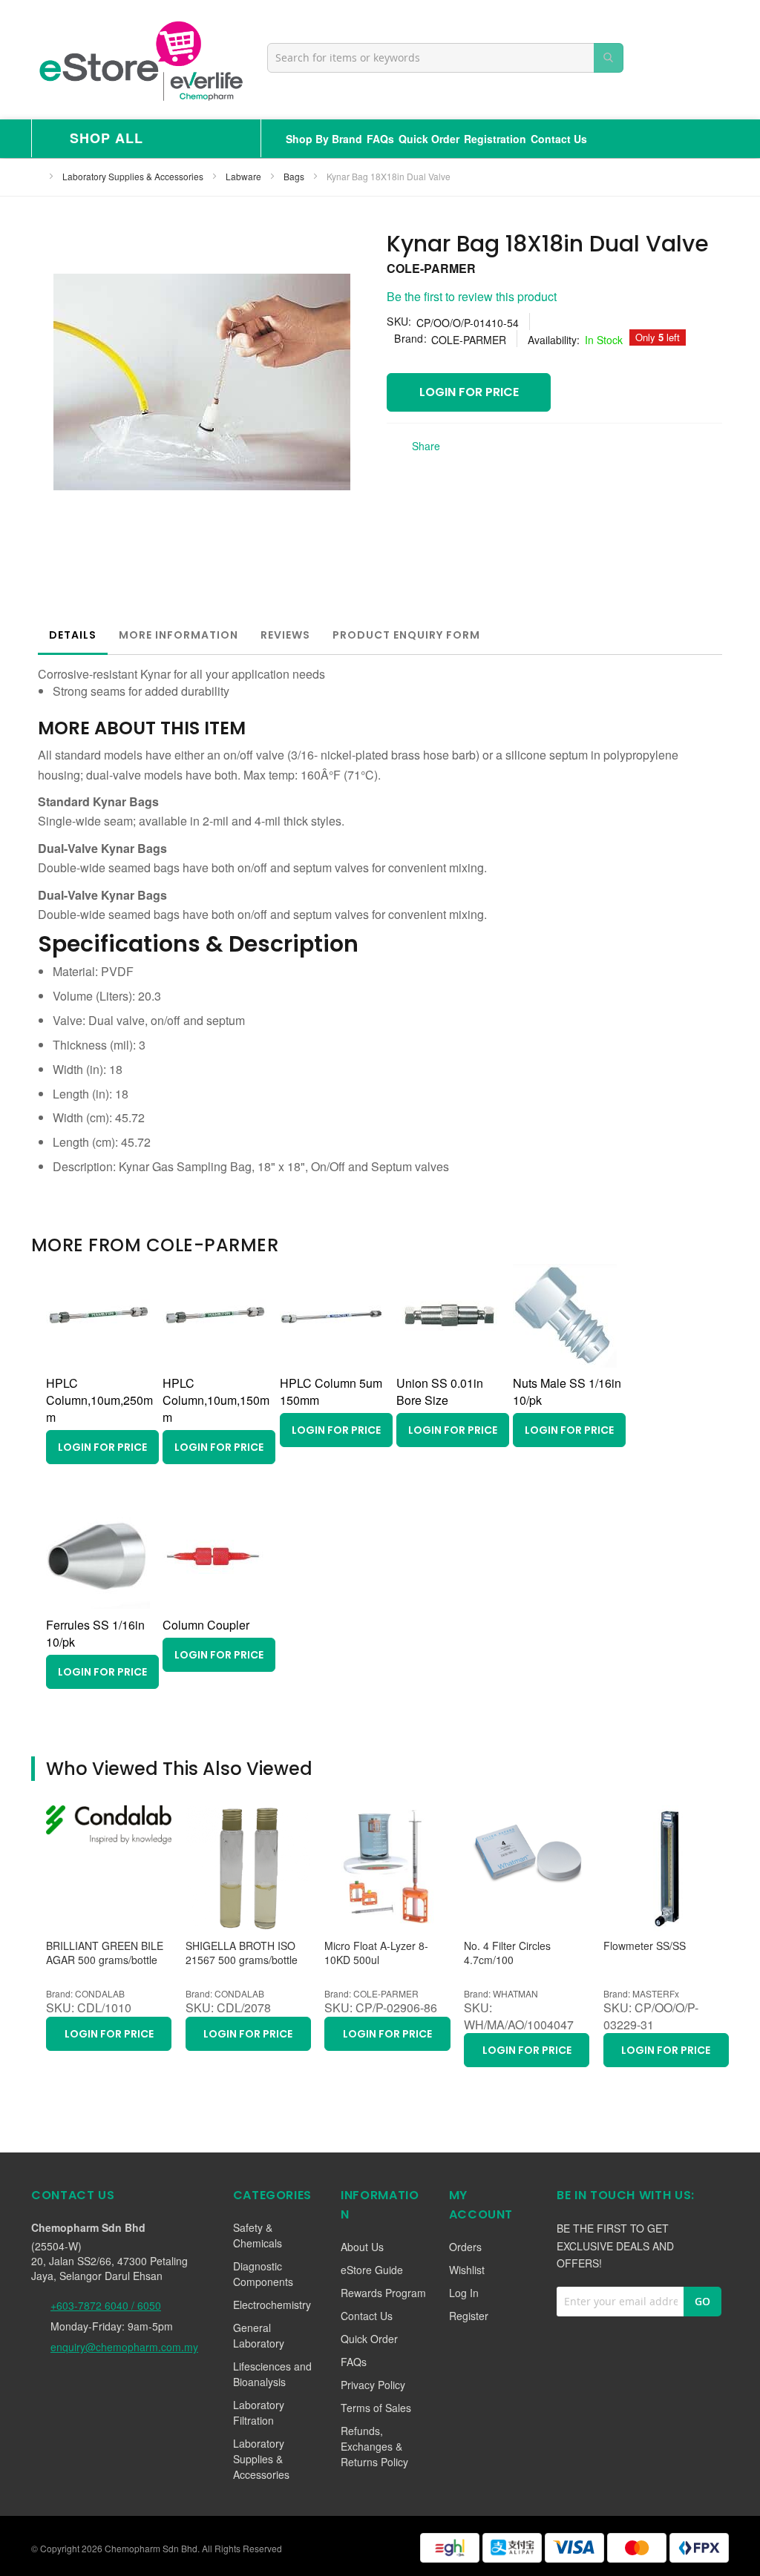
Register (469, 2316)
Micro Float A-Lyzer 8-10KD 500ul (376, 1953)
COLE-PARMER (431, 268)
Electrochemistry (272, 2305)
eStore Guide (372, 2270)
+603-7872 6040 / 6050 (106, 2305)
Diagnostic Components (263, 2274)
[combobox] (445, 58)
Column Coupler (206, 1625)
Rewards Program (383, 2293)
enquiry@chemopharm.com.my (124, 2347)
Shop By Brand (324, 139)
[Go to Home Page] (36, 176)
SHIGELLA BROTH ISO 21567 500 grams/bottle (242, 1953)
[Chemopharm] (140, 60)
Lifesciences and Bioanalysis (272, 2374)
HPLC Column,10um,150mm (216, 1400)
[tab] (73, 635)
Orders (465, 2247)
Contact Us (559, 139)
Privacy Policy (373, 2385)
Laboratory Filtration (259, 2412)
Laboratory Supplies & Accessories (134, 176)
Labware (245, 176)
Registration (495, 139)
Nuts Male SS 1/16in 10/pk (567, 1391)
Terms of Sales (376, 2408)
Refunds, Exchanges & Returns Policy (374, 2446)
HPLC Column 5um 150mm (331, 1391)
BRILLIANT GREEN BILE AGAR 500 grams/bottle (105, 1953)
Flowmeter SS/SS (645, 1946)
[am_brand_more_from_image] (98, 1363)
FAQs (380, 139)
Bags (295, 176)
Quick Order (429, 139)
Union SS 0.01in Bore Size (440, 1391)
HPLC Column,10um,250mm (99, 1400)
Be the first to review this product (472, 296)
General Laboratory (259, 2335)
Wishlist (467, 2270)
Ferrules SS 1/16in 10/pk (95, 1633)
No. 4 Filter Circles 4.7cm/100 (507, 1953)
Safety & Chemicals (258, 2235)
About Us (362, 2247)
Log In (464, 2293)
